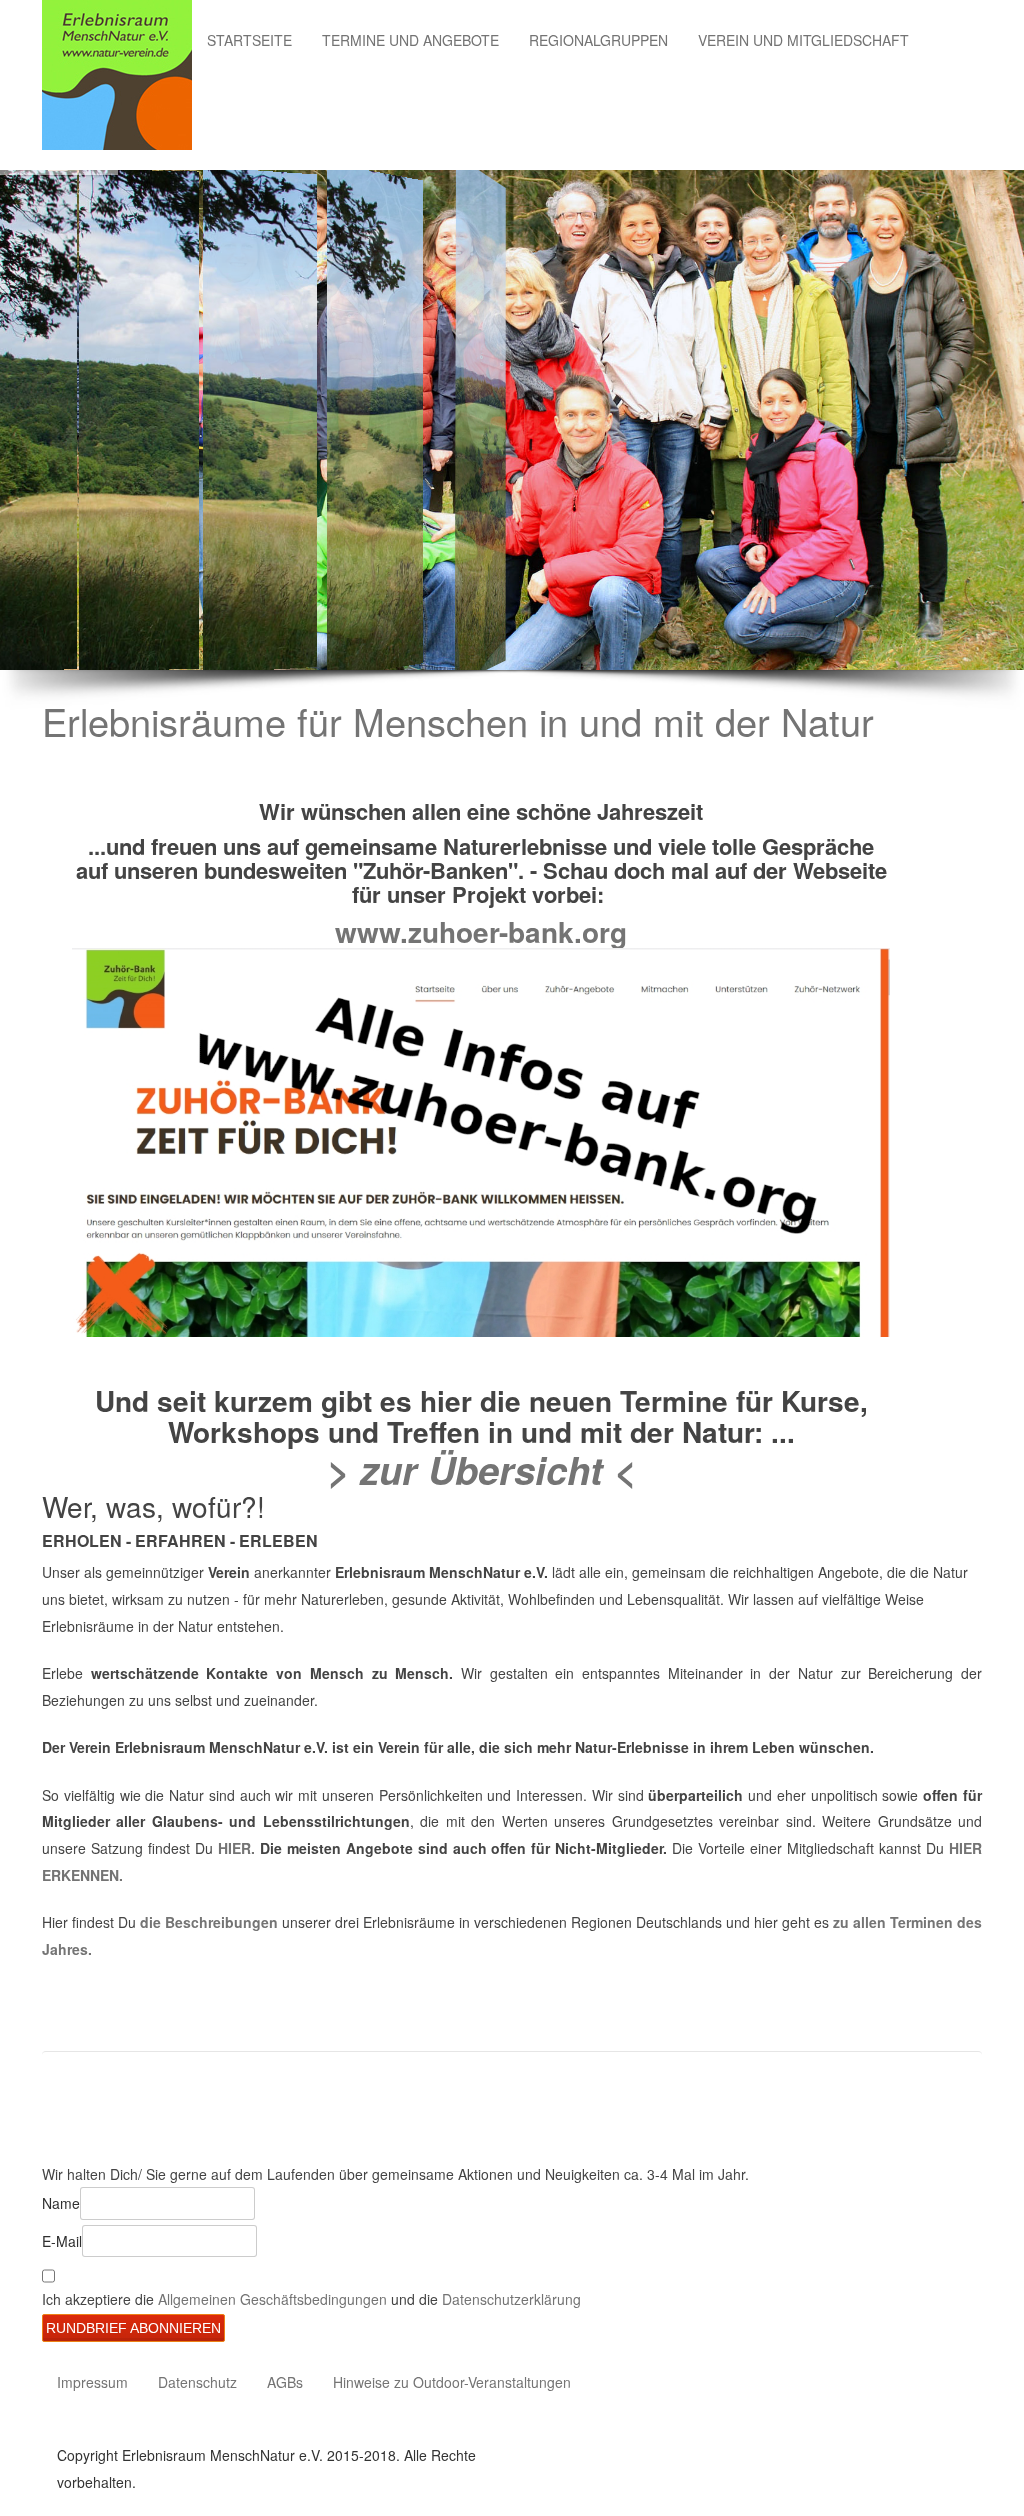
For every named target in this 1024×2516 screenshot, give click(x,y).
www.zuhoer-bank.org (481, 931)
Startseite (249, 40)
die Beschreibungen (207, 1922)
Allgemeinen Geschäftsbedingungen (274, 2299)
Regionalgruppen (598, 40)
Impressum (92, 2382)
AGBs (285, 2382)
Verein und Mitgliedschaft (803, 40)
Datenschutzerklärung (511, 2299)
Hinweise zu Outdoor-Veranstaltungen (452, 2382)
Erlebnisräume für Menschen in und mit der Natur (458, 720)
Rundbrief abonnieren (133, 2328)
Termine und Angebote (410, 40)
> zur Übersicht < (481, 1469)
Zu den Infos (173, 469)
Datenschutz (197, 2382)
